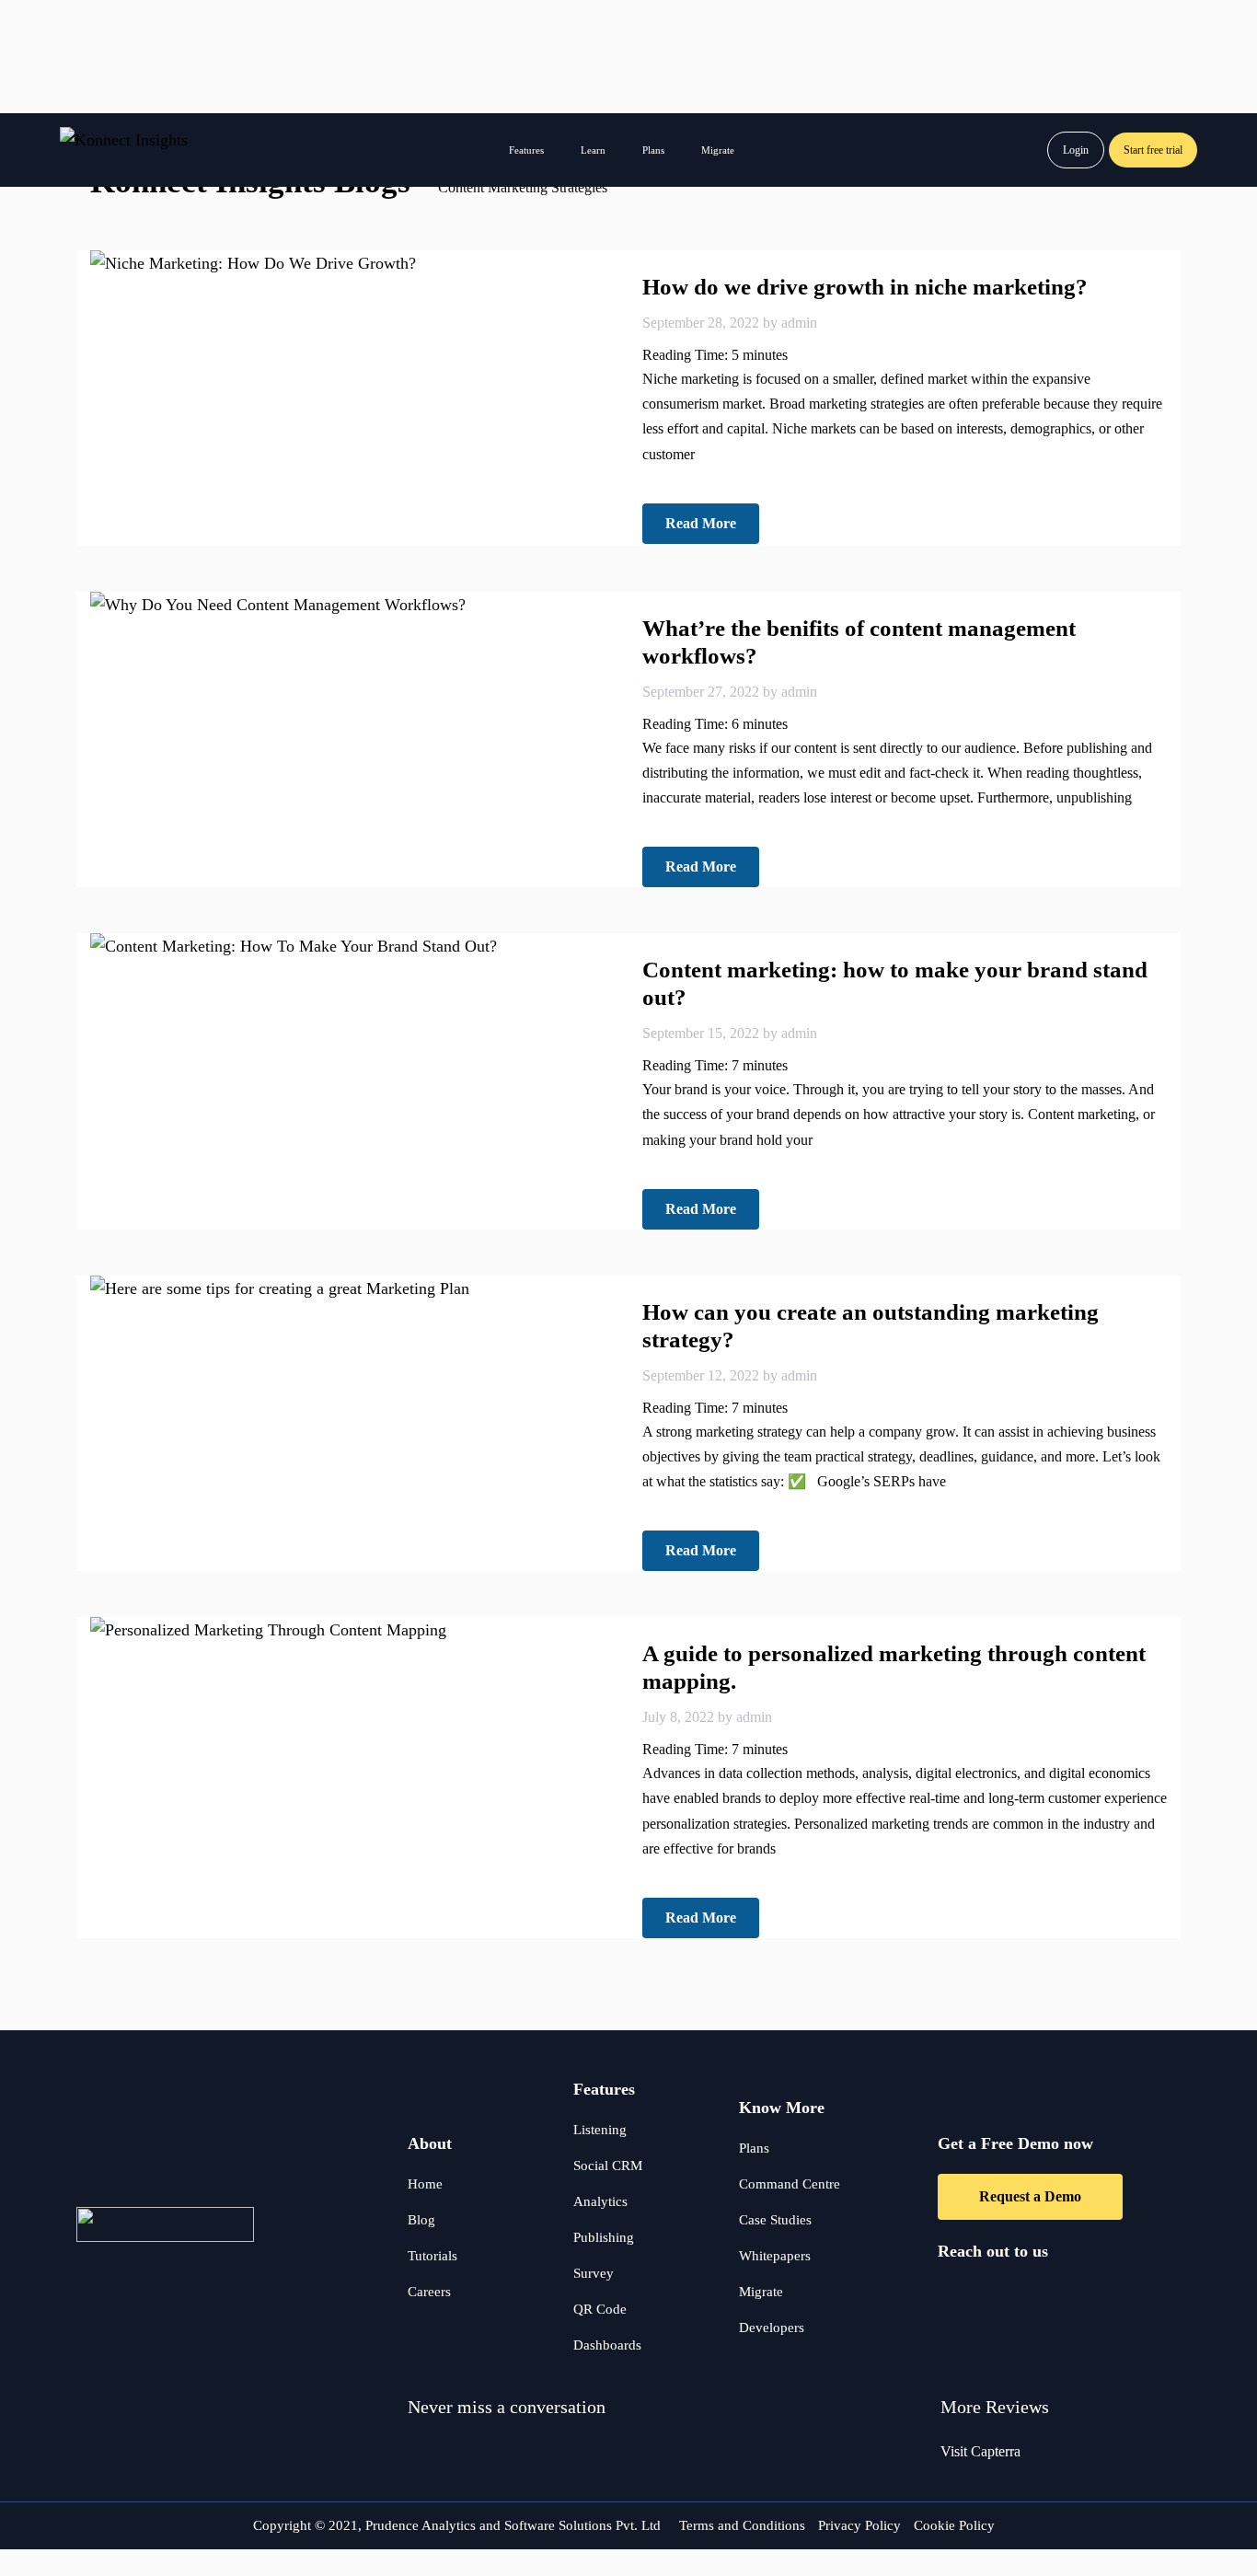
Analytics (600, 2201)
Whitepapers (775, 2256)
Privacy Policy (859, 2525)
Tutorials (432, 2256)
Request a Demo (1030, 2196)
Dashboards (607, 2345)
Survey (594, 2273)
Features (526, 150)
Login (1076, 150)
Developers (772, 2328)
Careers (429, 2292)
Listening (600, 2130)
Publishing (604, 2237)
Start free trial (1153, 150)
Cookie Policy (954, 2525)
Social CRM (608, 2166)
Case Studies (775, 2220)
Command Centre (790, 2184)
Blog (421, 2220)
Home (425, 2184)
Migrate (718, 150)
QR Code (600, 2309)
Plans (653, 150)
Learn (593, 150)
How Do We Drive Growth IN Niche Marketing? (865, 287)
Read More (701, 523)
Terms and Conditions (742, 2525)
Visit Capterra (980, 2451)
